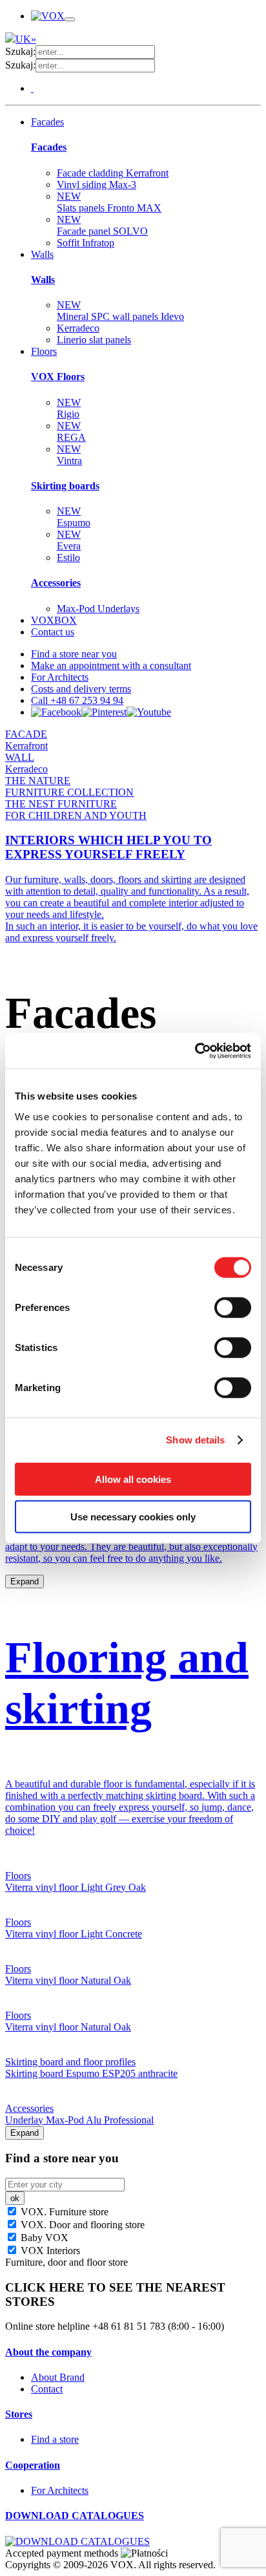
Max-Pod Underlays (98, 609)
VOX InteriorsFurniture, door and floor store (66, 2256)
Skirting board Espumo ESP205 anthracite (91, 2073)
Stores (19, 2414)
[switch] (233, 1307)
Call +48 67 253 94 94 (77, 700)
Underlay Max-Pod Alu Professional (79, 2120)
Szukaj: (20, 51)
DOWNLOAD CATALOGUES (75, 2516)
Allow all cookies (133, 1479)
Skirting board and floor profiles (70, 2062)
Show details (195, 1440)
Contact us (53, 632)
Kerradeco (78, 328)
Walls (42, 254)
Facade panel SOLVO (102, 225)
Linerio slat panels (94, 340)
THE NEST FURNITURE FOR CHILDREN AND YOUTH (76, 810)
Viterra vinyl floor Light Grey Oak (76, 1887)
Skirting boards (65, 486)
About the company (48, 2352)
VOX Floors (58, 377)
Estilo (68, 558)
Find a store (55, 2439)
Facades (47, 122)
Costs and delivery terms (81, 689)
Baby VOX (43, 2238)
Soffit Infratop (86, 243)
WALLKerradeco (26, 763)
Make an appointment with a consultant (111, 665)
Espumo (74, 517)
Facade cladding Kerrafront (113, 173)
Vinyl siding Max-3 (97, 185)
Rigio (69, 408)
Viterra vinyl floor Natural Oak (68, 1980)
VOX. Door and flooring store (81, 2225)
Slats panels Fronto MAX (109, 202)
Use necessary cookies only (133, 1517)
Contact (47, 2389)
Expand (25, 1581)
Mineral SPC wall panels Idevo (120, 311)
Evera (69, 540)
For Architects (60, 677)
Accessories (56, 583)
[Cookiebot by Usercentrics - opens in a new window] (195, 1050)
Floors (44, 351)
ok (15, 2198)
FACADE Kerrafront (26, 740)
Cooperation (33, 2465)
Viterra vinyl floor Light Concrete (74, 1934)
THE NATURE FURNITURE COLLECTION (69, 786)
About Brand (58, 2377)
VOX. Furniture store (63, 2212)
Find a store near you (74, 654)
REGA (71, 431)
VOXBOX (54, 620)
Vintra (69, 455)
